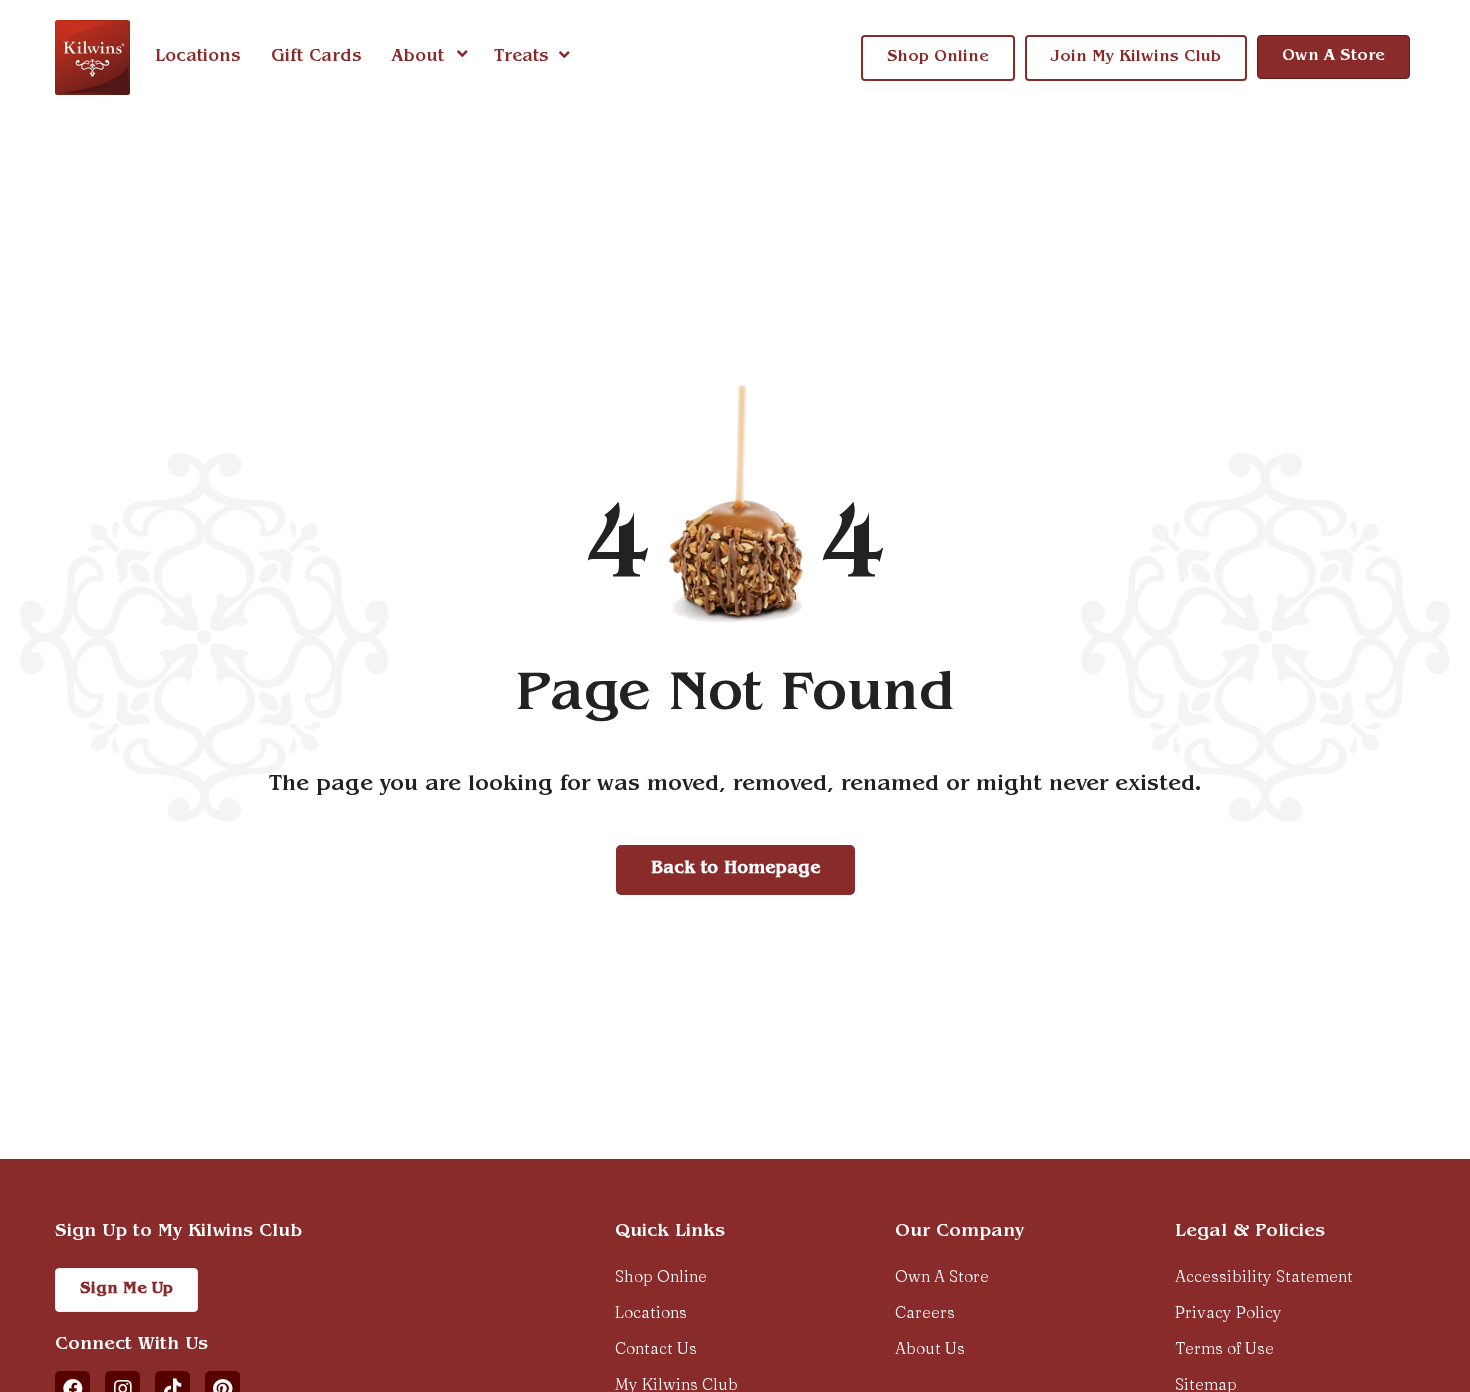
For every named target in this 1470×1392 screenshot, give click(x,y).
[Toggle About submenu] (462, 57)
